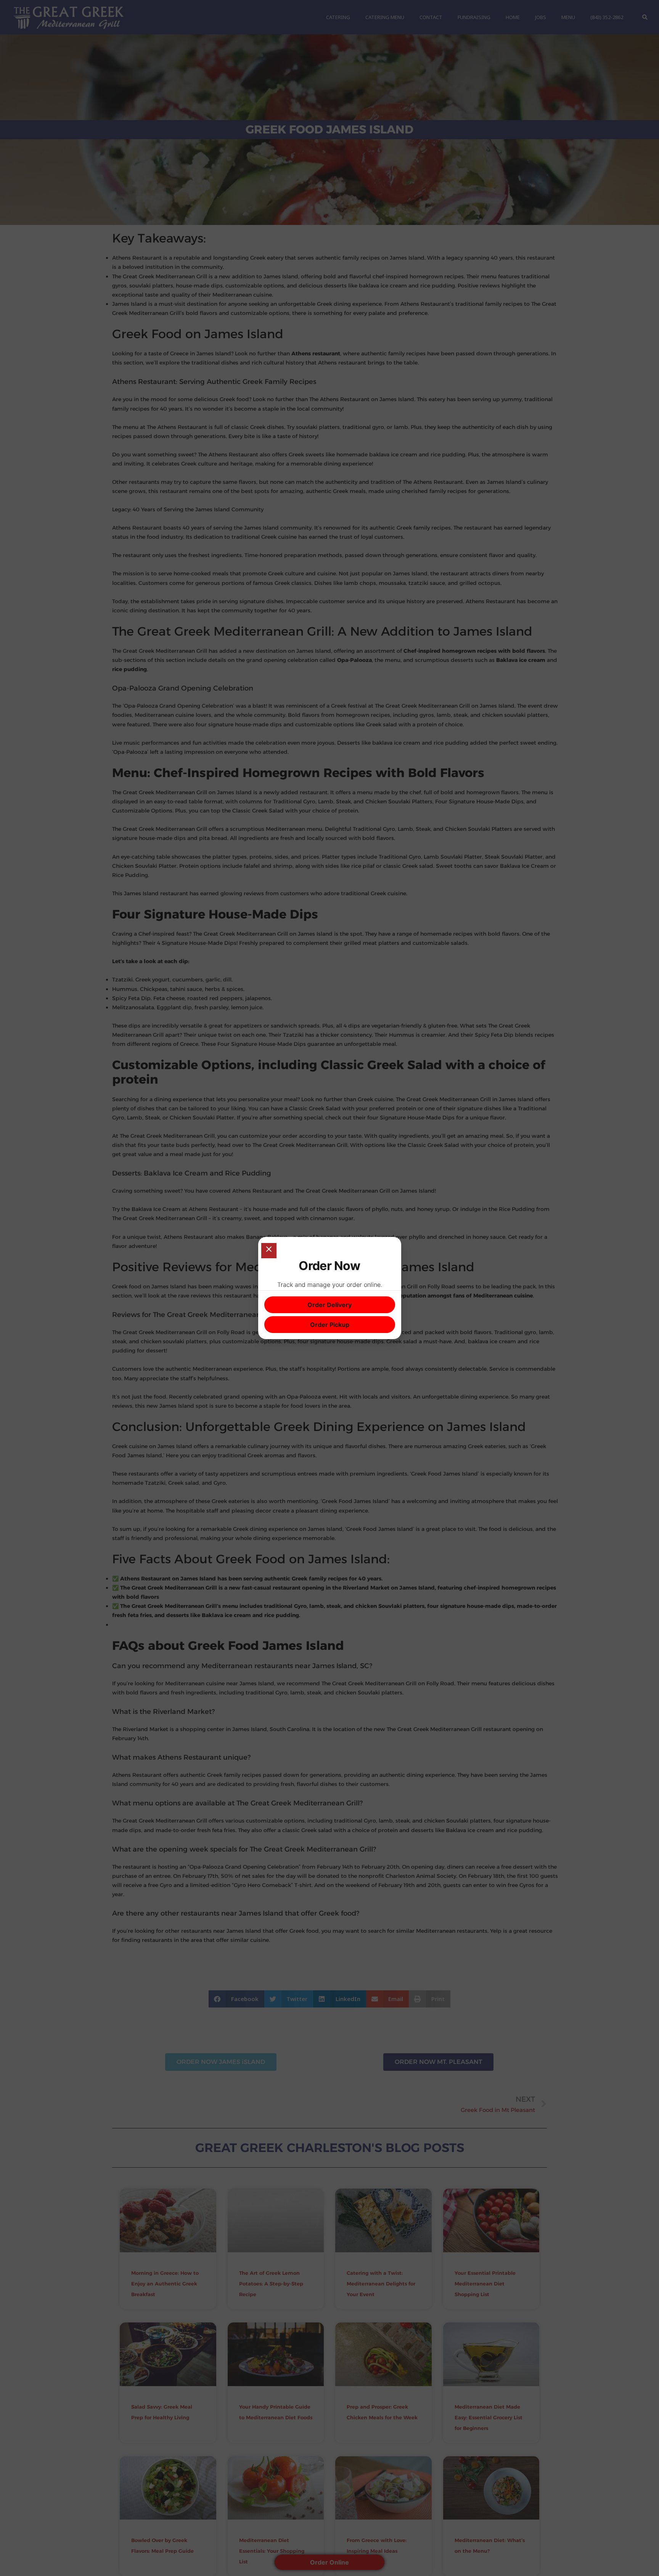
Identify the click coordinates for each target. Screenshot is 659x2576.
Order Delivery (329, 1305)
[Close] (269, 1251)
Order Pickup (330, 1325)
